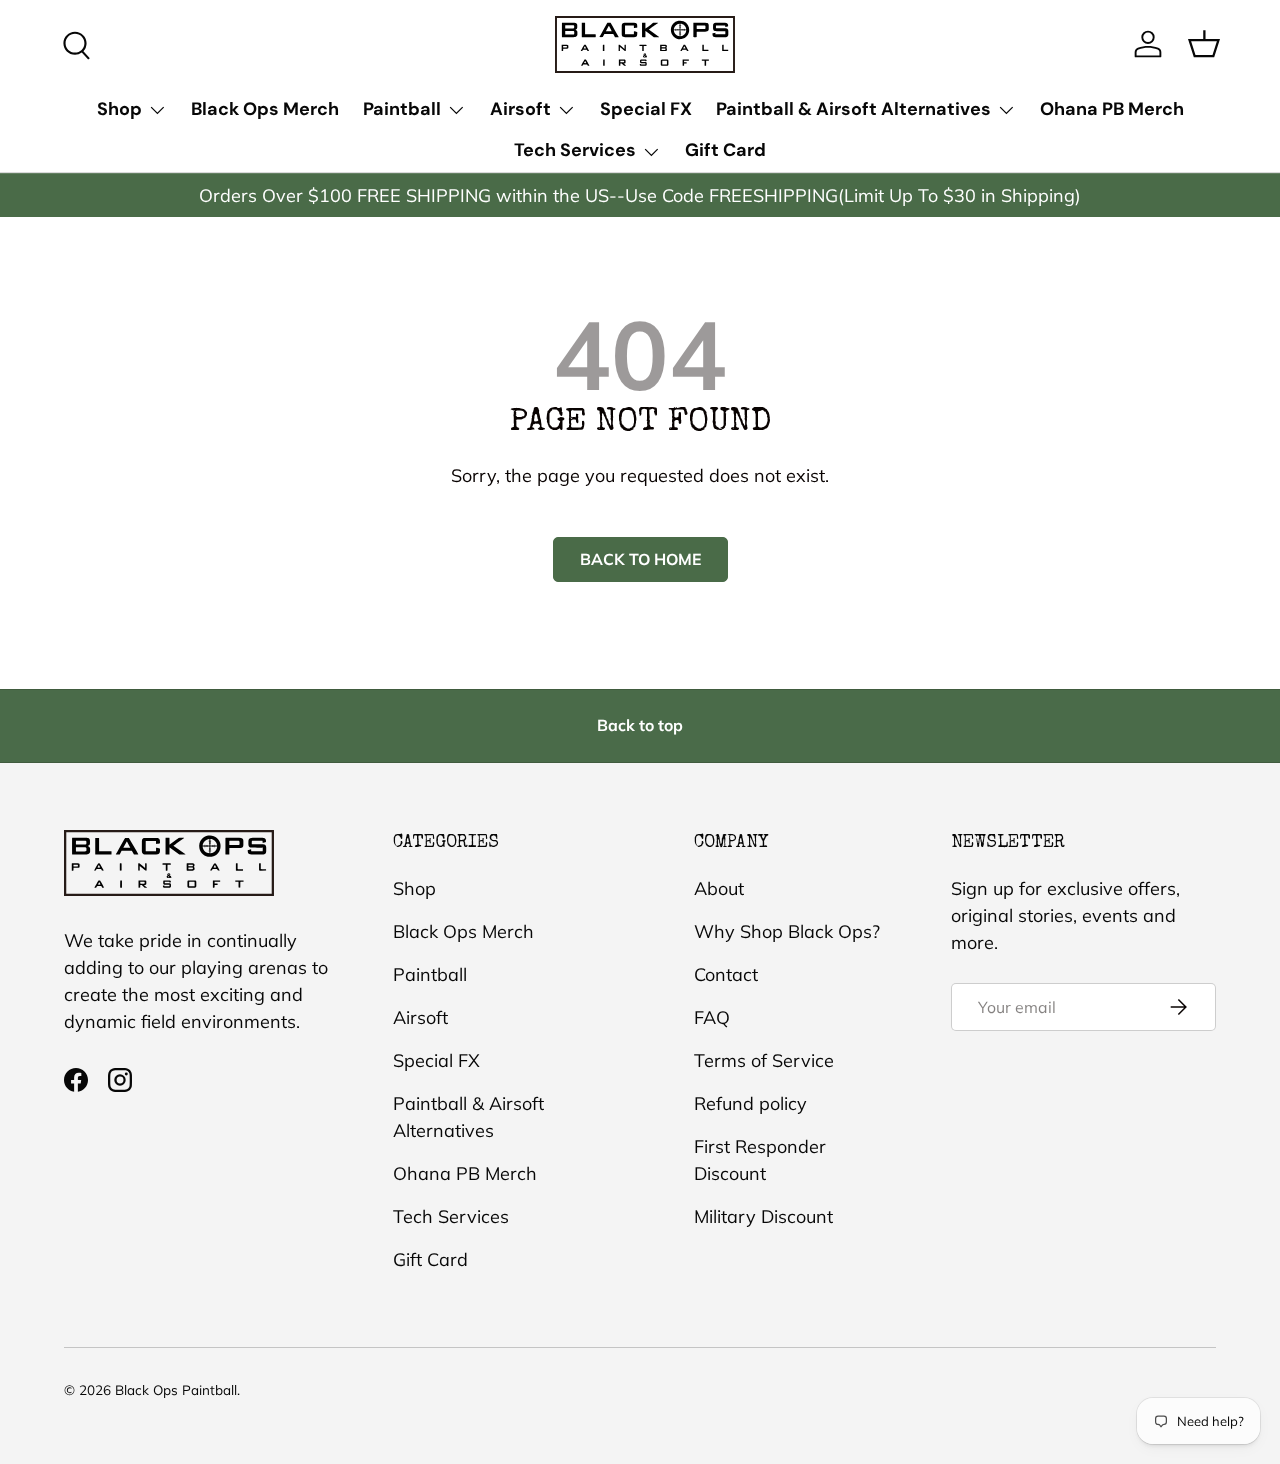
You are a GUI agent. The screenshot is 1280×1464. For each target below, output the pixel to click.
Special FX (646, 109)
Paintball (402, 109)
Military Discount (763, 1216)
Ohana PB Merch (1112, 109)
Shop (119, 109)
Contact (726, 974)
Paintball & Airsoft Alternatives (853, 109)
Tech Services (575, 150)
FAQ (712, 1017)
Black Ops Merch (265, 109)
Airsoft (520, 109)
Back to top (640, 725)
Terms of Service (764, 1060)
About (719, 888)
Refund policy (750, 1103)
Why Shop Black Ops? (787, 931)
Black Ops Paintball (176, 1389)
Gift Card (725, 150)
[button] (1204, 44)
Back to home (640, 559)
